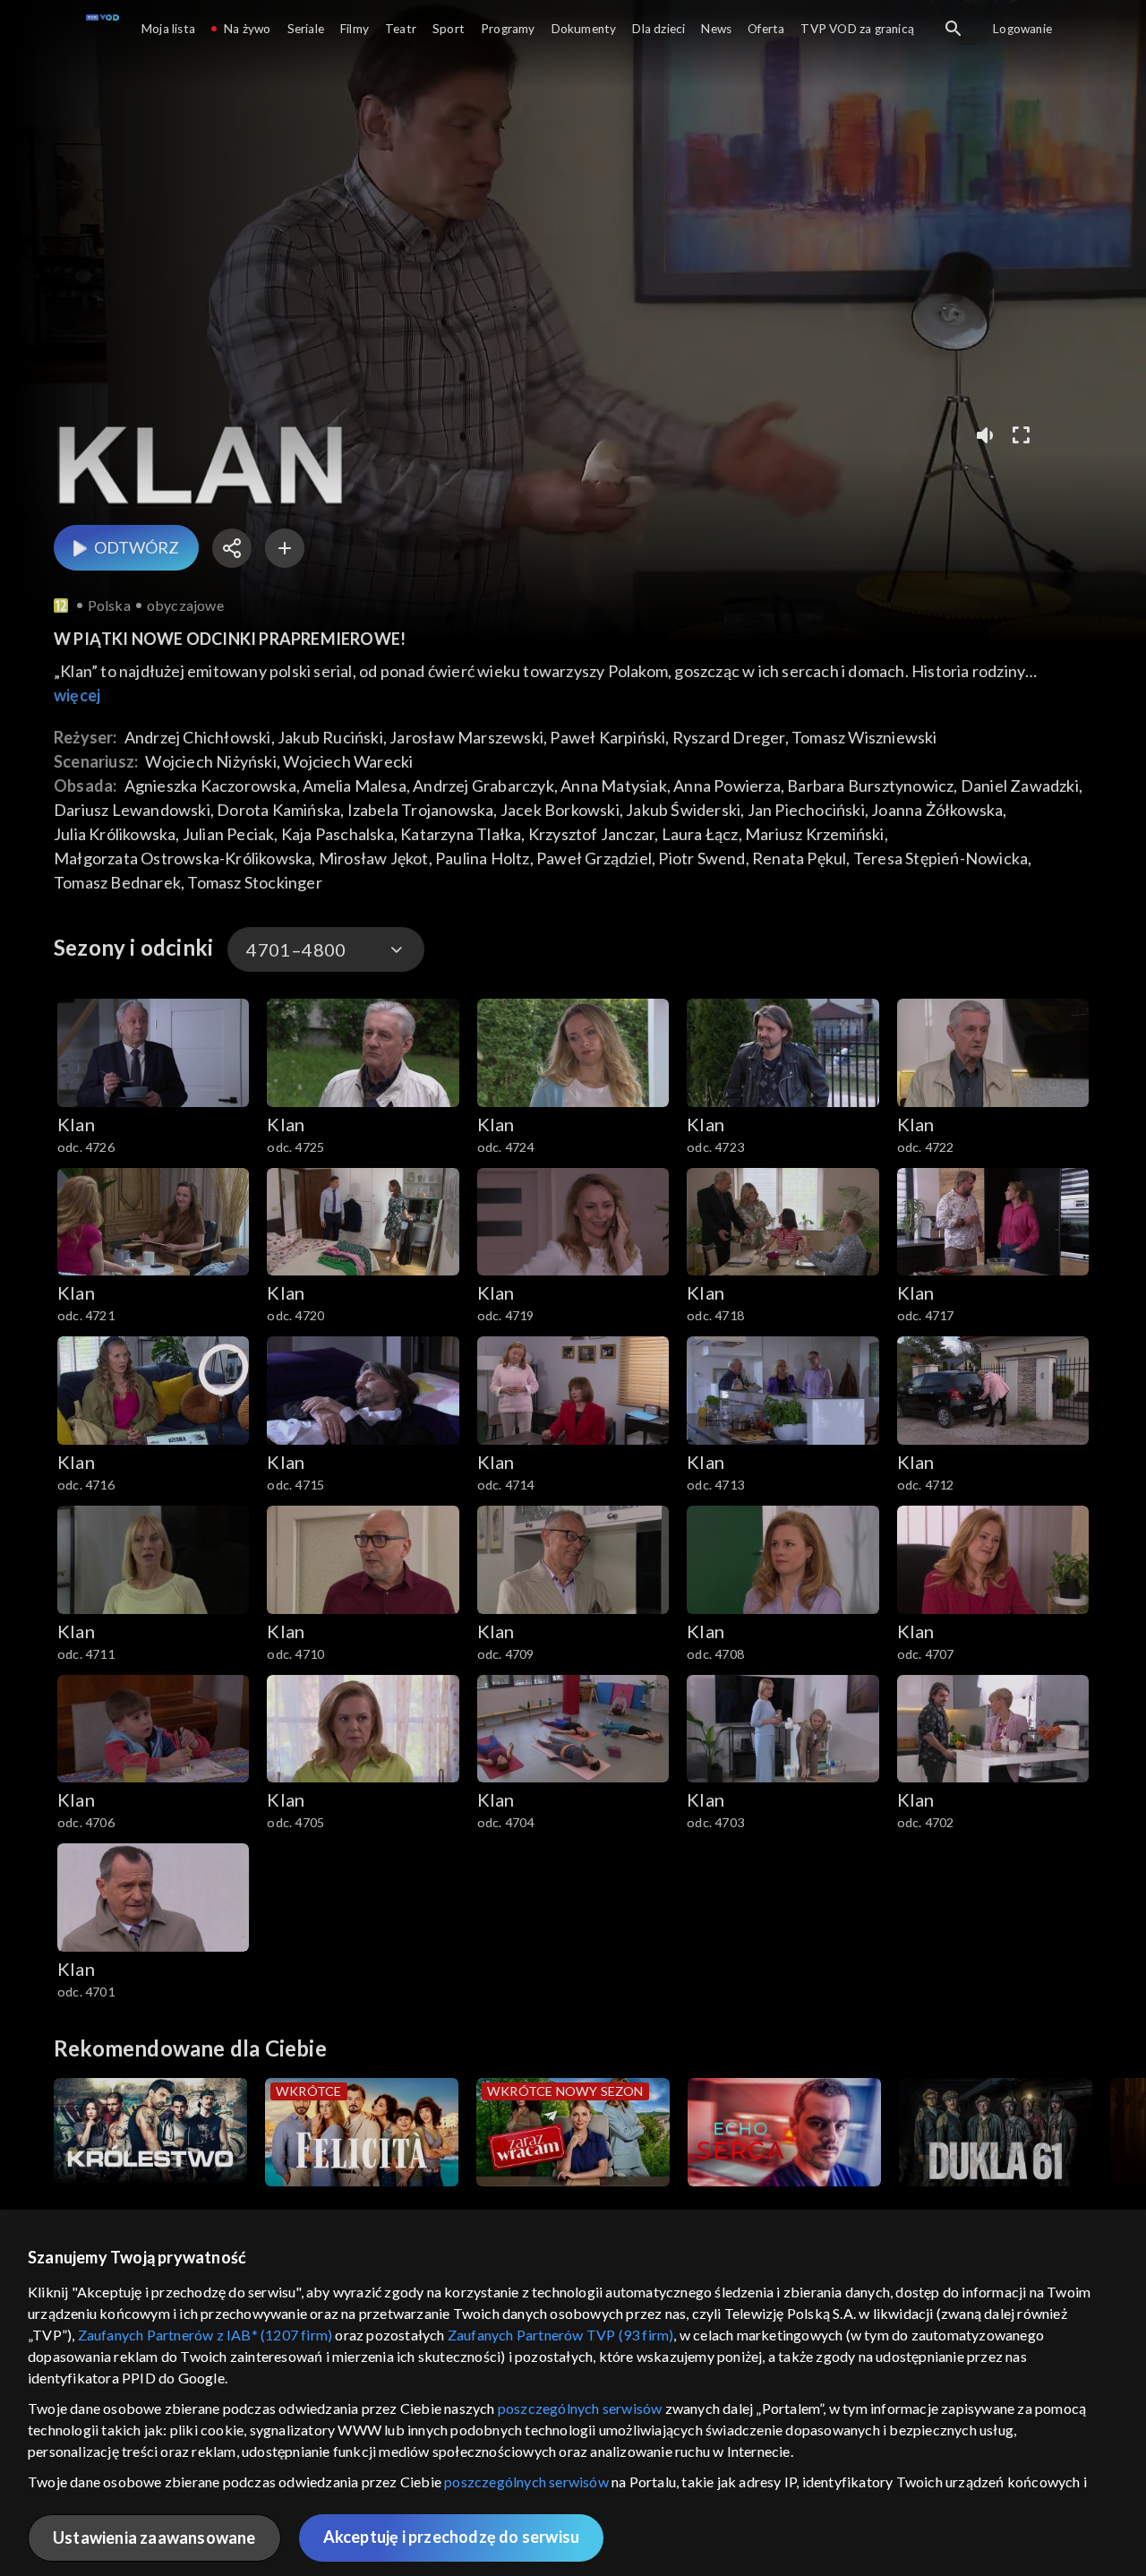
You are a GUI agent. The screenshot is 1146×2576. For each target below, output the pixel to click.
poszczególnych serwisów (580, 2408)
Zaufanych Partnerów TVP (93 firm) (561, 2335)
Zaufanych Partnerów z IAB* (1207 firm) (205, 2335)
